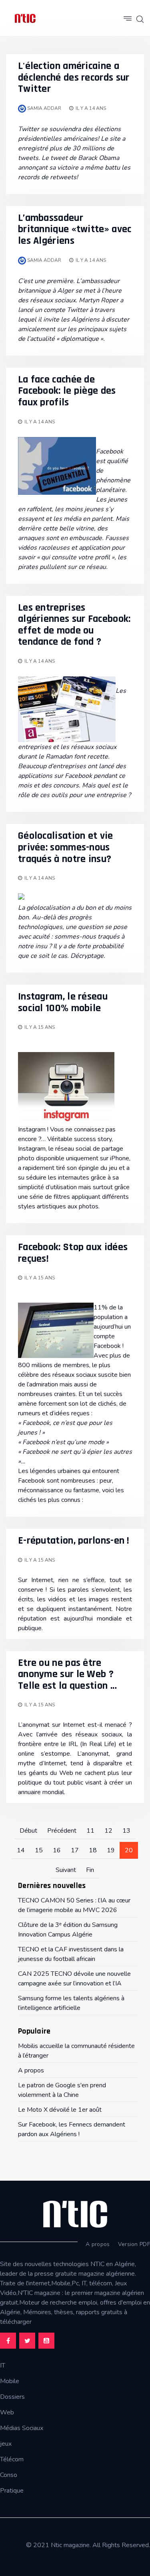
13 (126, 1831)
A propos (98, 2244)
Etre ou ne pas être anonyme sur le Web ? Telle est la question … (67, 1674)
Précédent (62, 1831)
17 (75, 1850)
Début (28, 1831)
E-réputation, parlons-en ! (74, 1541)
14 (21, 1850)
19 (111, 1850)
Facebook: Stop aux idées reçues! (73, 1253)
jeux (6, 2444)
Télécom (12, 2459)
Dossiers (12, 2397)
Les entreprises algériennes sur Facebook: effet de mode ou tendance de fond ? (74, 625)
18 (93, 1850)
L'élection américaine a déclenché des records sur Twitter (74, 77)
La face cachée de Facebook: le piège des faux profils (67, 391)
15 (39, 1850)
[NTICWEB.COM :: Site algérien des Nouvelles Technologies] (25, 18)
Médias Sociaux (22, 2428)
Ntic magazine (70, 2545)
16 (57, 1850)
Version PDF (134, 2244)
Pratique (12, 2491)
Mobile (10, 2381)
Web (7, 2412)
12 (108, 1831)
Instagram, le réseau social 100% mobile (63, 1002)
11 (90, 1831)
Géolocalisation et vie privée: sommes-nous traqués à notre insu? (66, 847)
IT (3, 2366)
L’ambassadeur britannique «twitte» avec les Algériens (75, 229)
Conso (9, 2475)
